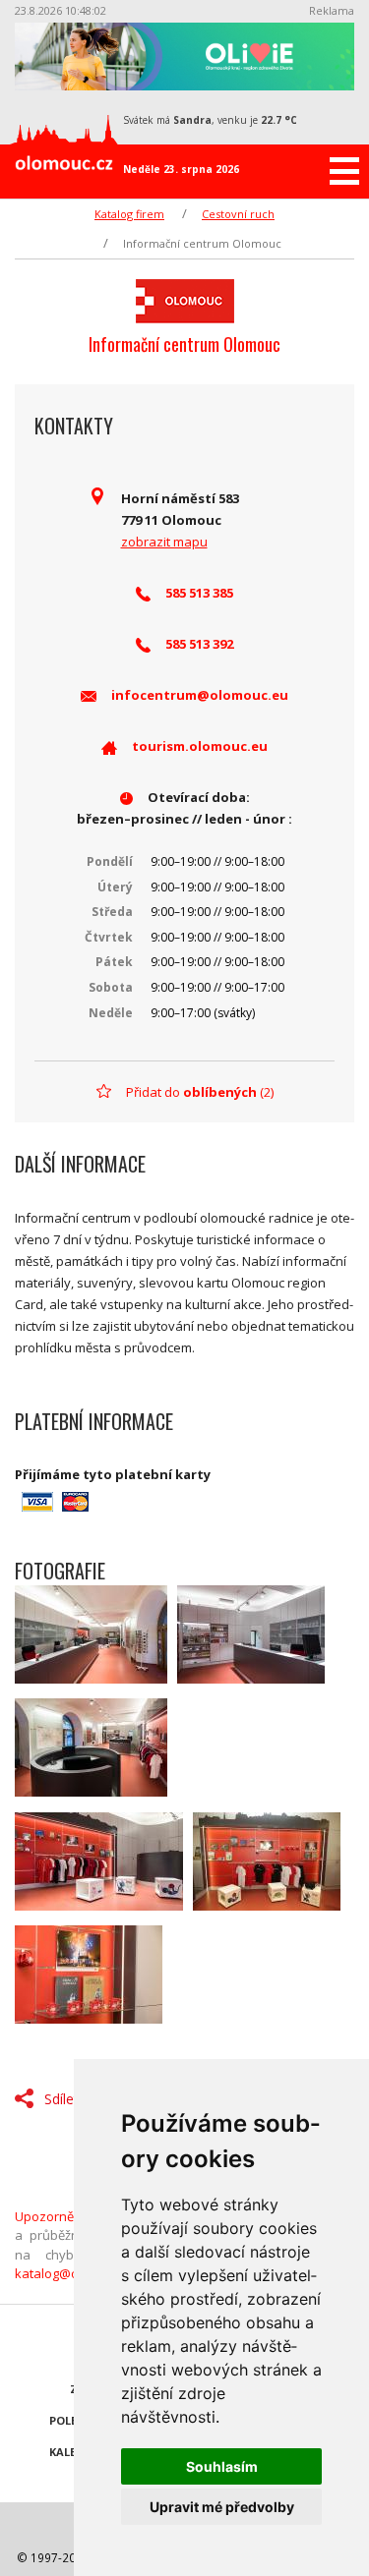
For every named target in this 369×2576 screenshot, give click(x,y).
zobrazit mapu (164, 542)
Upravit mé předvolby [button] (222, 2507)
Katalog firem (129, 214)
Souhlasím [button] (222, 2466)
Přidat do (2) (200, 1092)
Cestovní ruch (238, 214)
